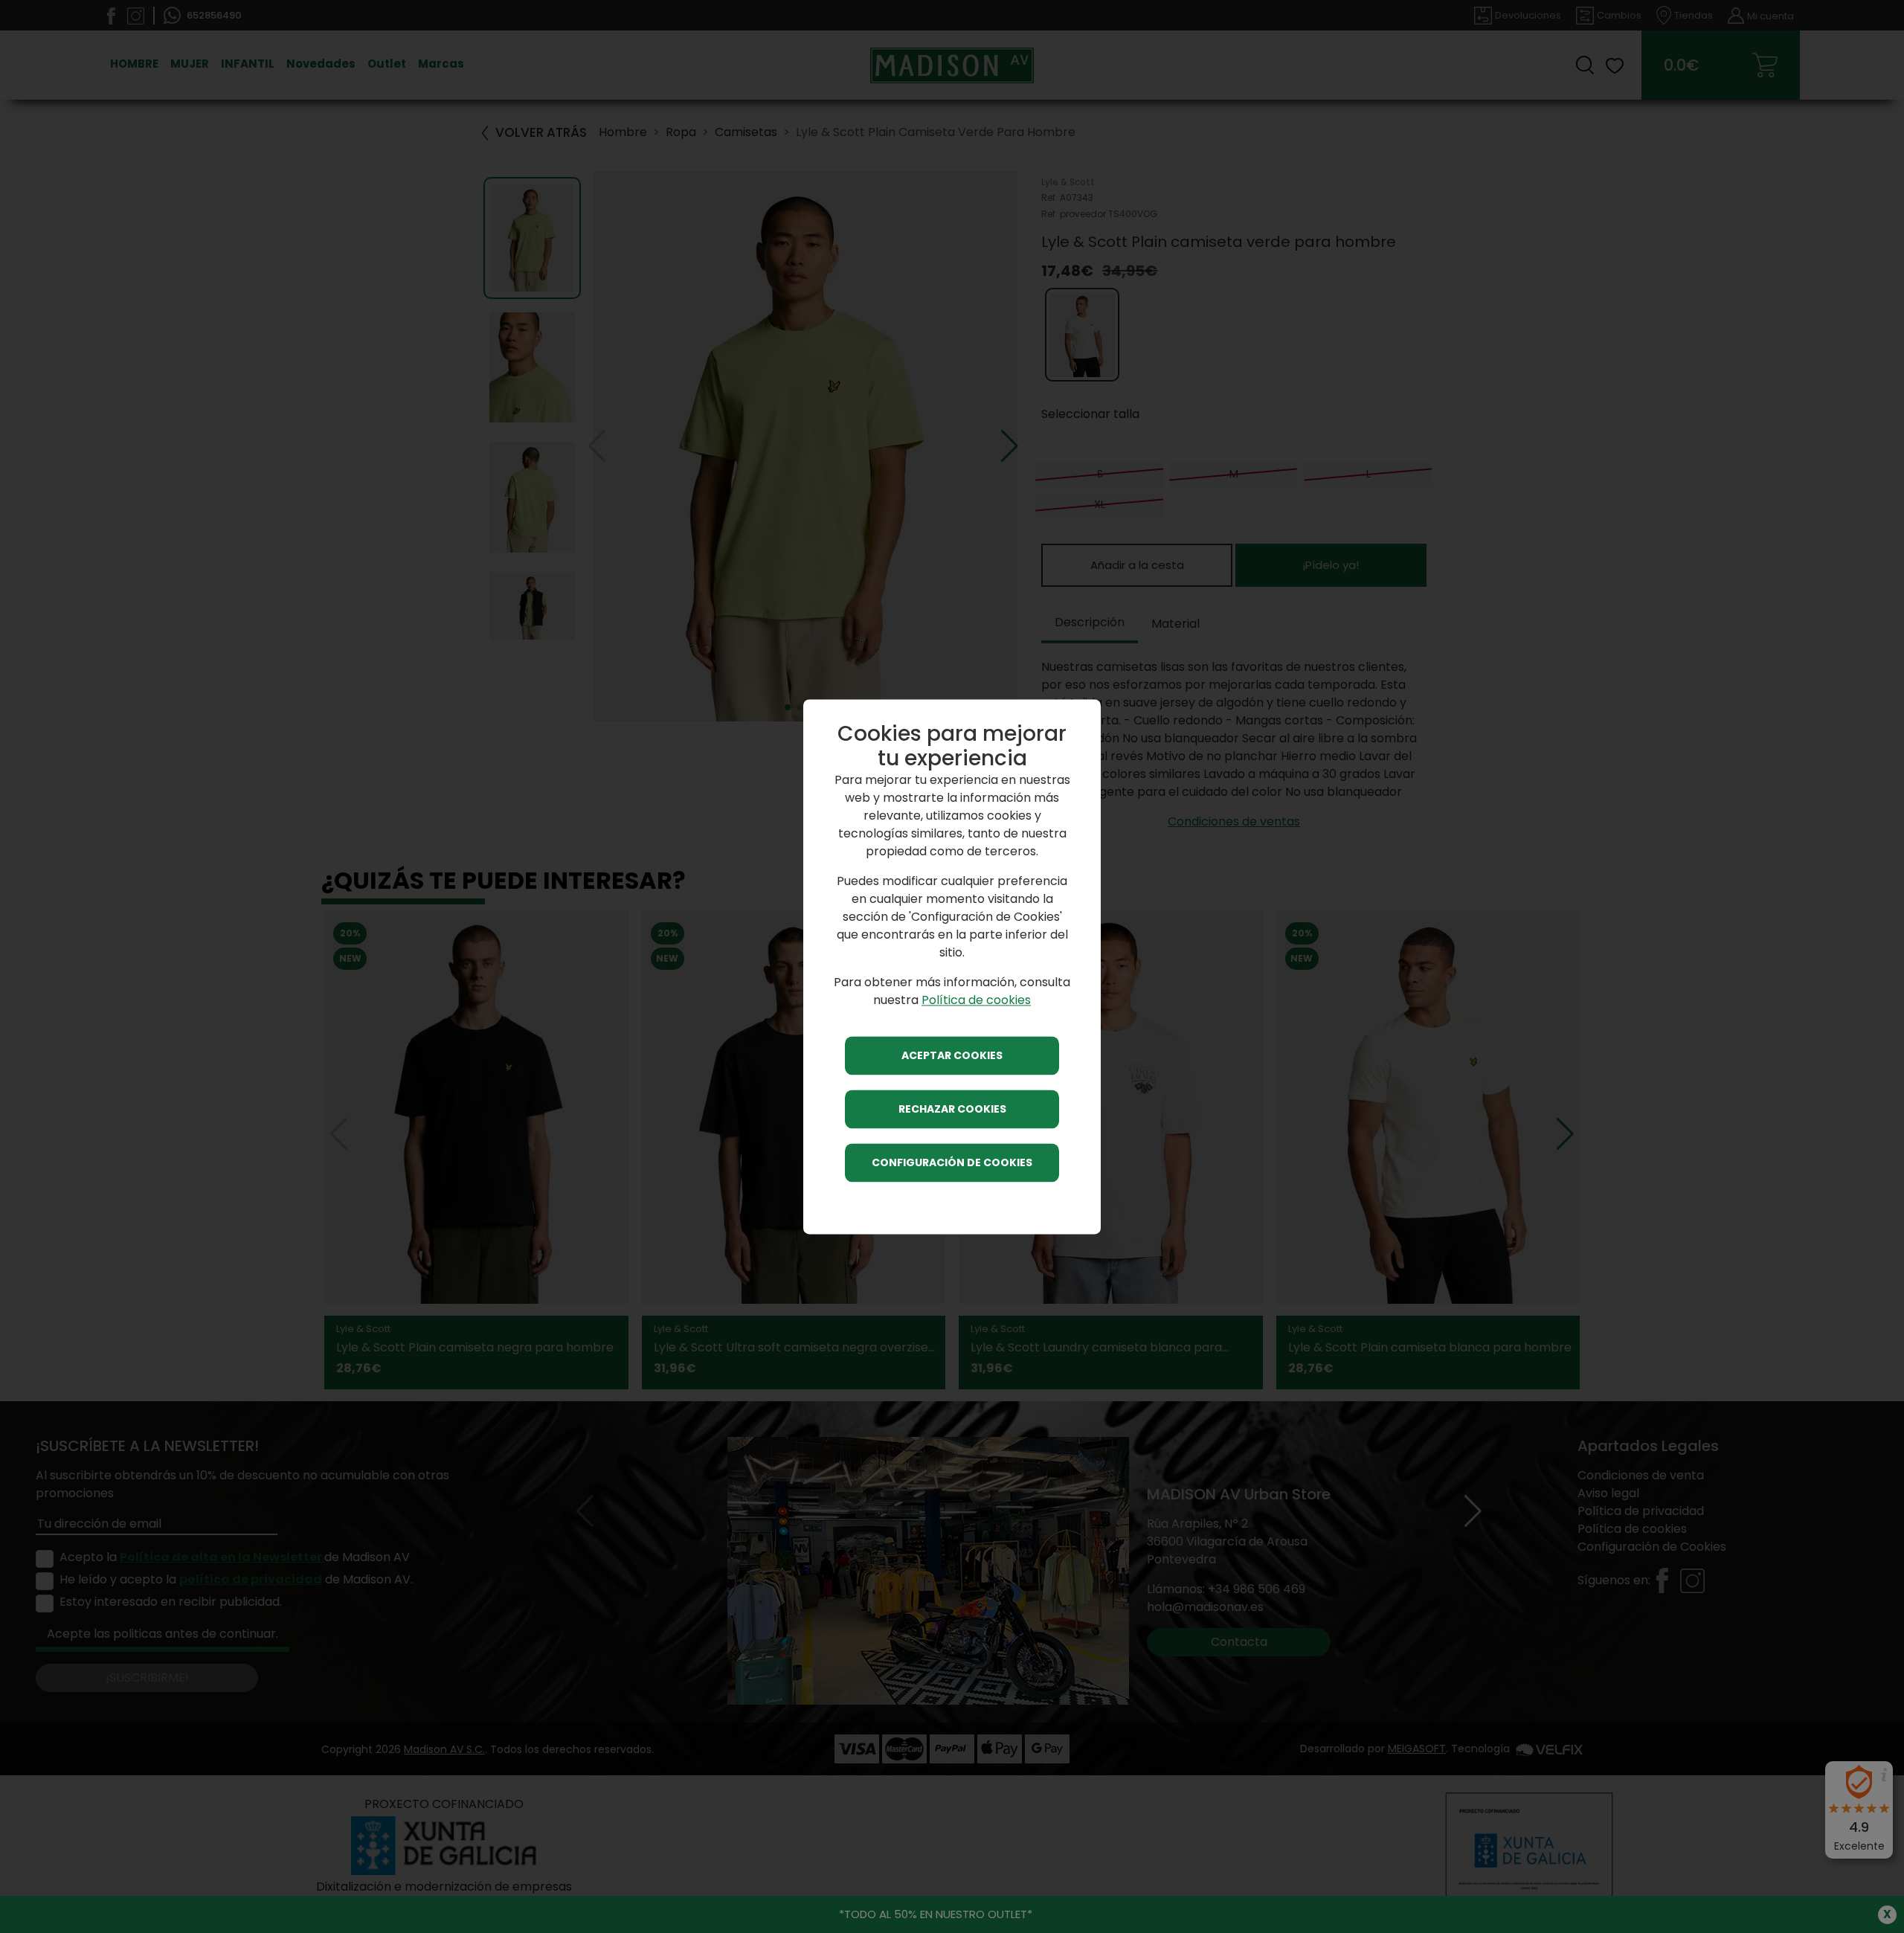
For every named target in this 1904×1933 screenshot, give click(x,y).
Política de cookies (976, 1000)
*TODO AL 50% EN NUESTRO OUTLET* (936, 1914)
